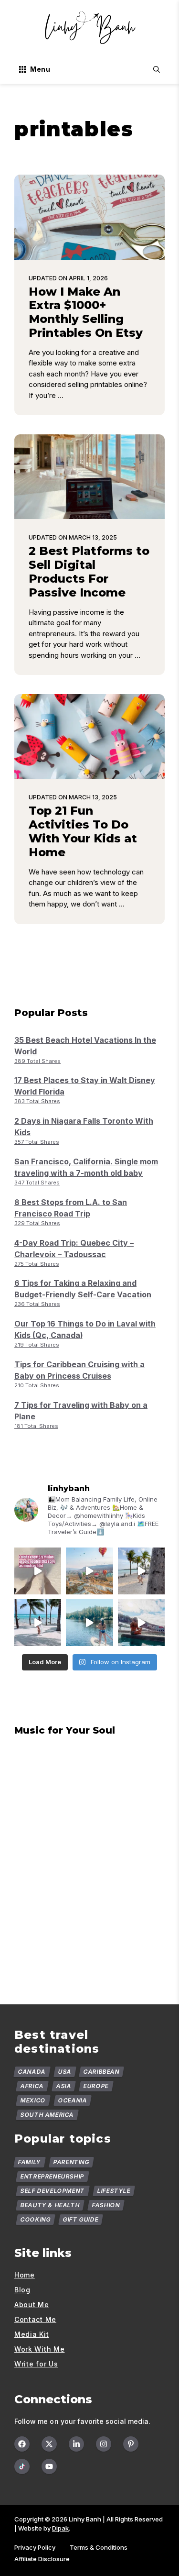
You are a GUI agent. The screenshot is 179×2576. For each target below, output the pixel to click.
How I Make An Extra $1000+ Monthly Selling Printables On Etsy (86, 312)
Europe (96, 2086)
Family (30, 2162)
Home (25, 2275)
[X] (49, 2444)
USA (64, 2072)
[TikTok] (22, 2466)
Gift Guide (81, 2219)
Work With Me (39, 2349)
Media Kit (32, 2334)
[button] (157, 69)
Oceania (72, 2100)
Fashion (106, 2205)
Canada (32, 2072)
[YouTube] (49, 2466)
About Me (32, 2305)
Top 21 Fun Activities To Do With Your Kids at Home (83, 831)
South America (47, 2115)
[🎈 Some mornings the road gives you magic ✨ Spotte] (89, 1571)
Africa (32, 2086)
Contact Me (35, 2319)
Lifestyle (114, 2191)
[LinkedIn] (76, 2444)
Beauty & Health (50, 2205)
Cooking (36, 2219)
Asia (63, 2086)
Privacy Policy (35, 2547)
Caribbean (102, 2072)
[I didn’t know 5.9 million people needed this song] (38, 1571)
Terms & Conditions (99, 2547)
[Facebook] (22, 2444)
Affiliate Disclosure (42, 2559)
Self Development (53, 2191)
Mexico (33, 2100)
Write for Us (36, 2364)
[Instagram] (104, 2444)
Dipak (60, 2528)
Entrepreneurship (53, 2176)
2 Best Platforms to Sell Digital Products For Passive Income (89, 571)
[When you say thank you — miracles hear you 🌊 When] (38, 1623)
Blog (22, 2290)
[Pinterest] (131, 2444)
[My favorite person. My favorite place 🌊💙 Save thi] (141, 1571)
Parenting (71, 2162)
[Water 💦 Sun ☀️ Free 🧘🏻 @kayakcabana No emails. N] (89, 1623)
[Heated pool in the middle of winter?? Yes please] (141, 1623)
